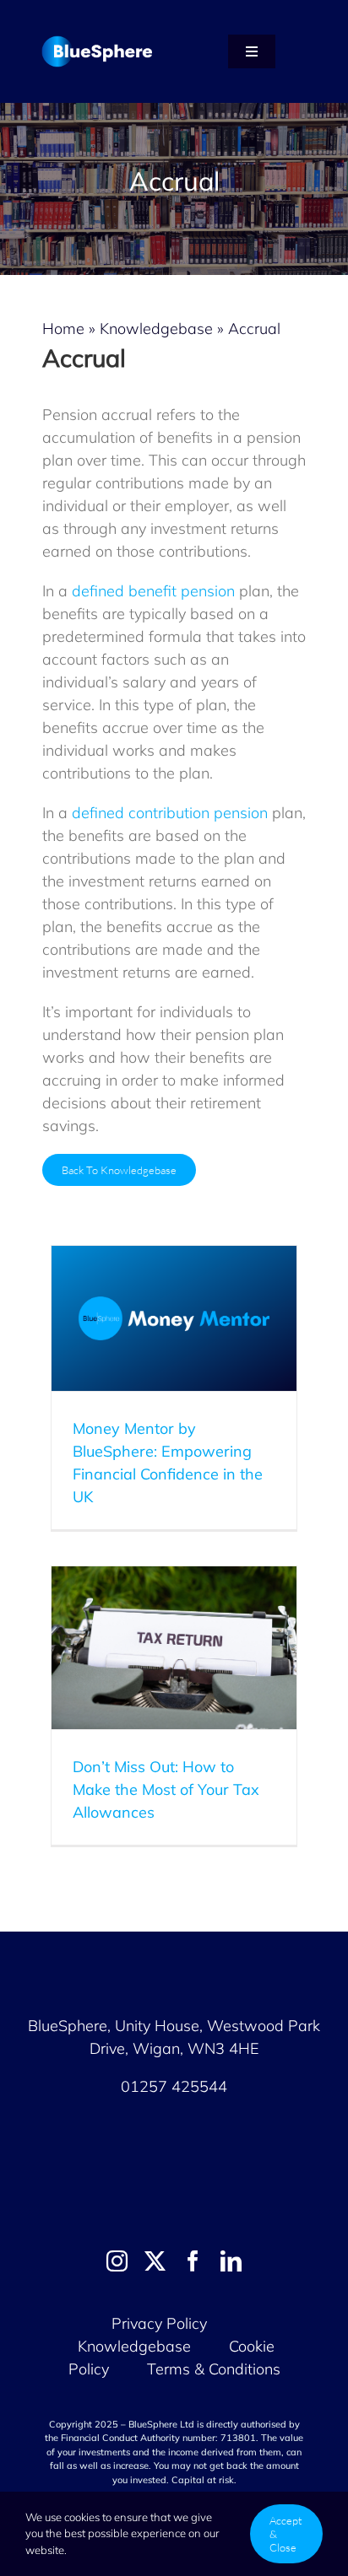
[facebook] (193, 2261)
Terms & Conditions (214, 2369)
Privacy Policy (159, 2323)
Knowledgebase (156, 329)
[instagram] (117, 2261)
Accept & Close (286, 2534)
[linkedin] (231, 2261)
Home (63, 329)
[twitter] (155, 2261)
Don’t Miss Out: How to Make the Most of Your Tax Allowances (166, 1789)
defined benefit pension (153, 591)
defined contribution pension (170, 813)
